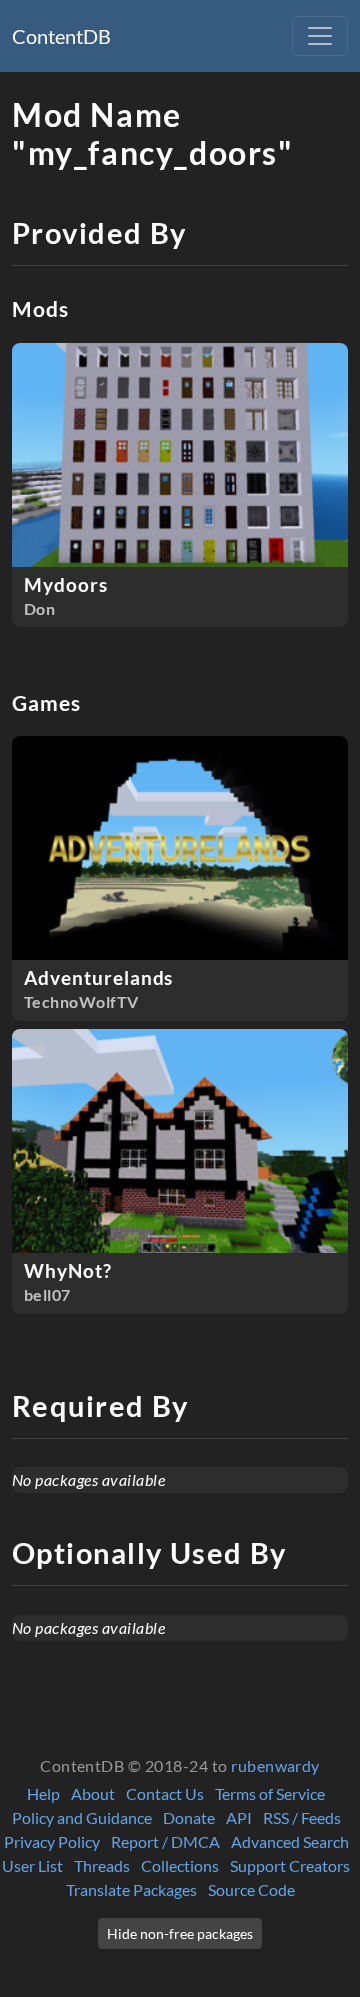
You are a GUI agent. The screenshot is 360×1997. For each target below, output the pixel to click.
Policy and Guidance (82, 1817)
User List (32, 1865)
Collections (180, 1865)
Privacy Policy (52, 1841)
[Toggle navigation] (320, 36)
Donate (189, 1817)
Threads (102, 1865)
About (93, 1793)
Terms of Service (270, 1793)
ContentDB (61, 36)
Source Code (251, 1889)
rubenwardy (275, 1765)
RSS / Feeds (302, 1817)
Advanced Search (290, 1841)
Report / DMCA (165, 1841)
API (239, 1817)
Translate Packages (131, 1889)
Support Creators (290, 1865)
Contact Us (165, 1793)
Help (43, 1793)
